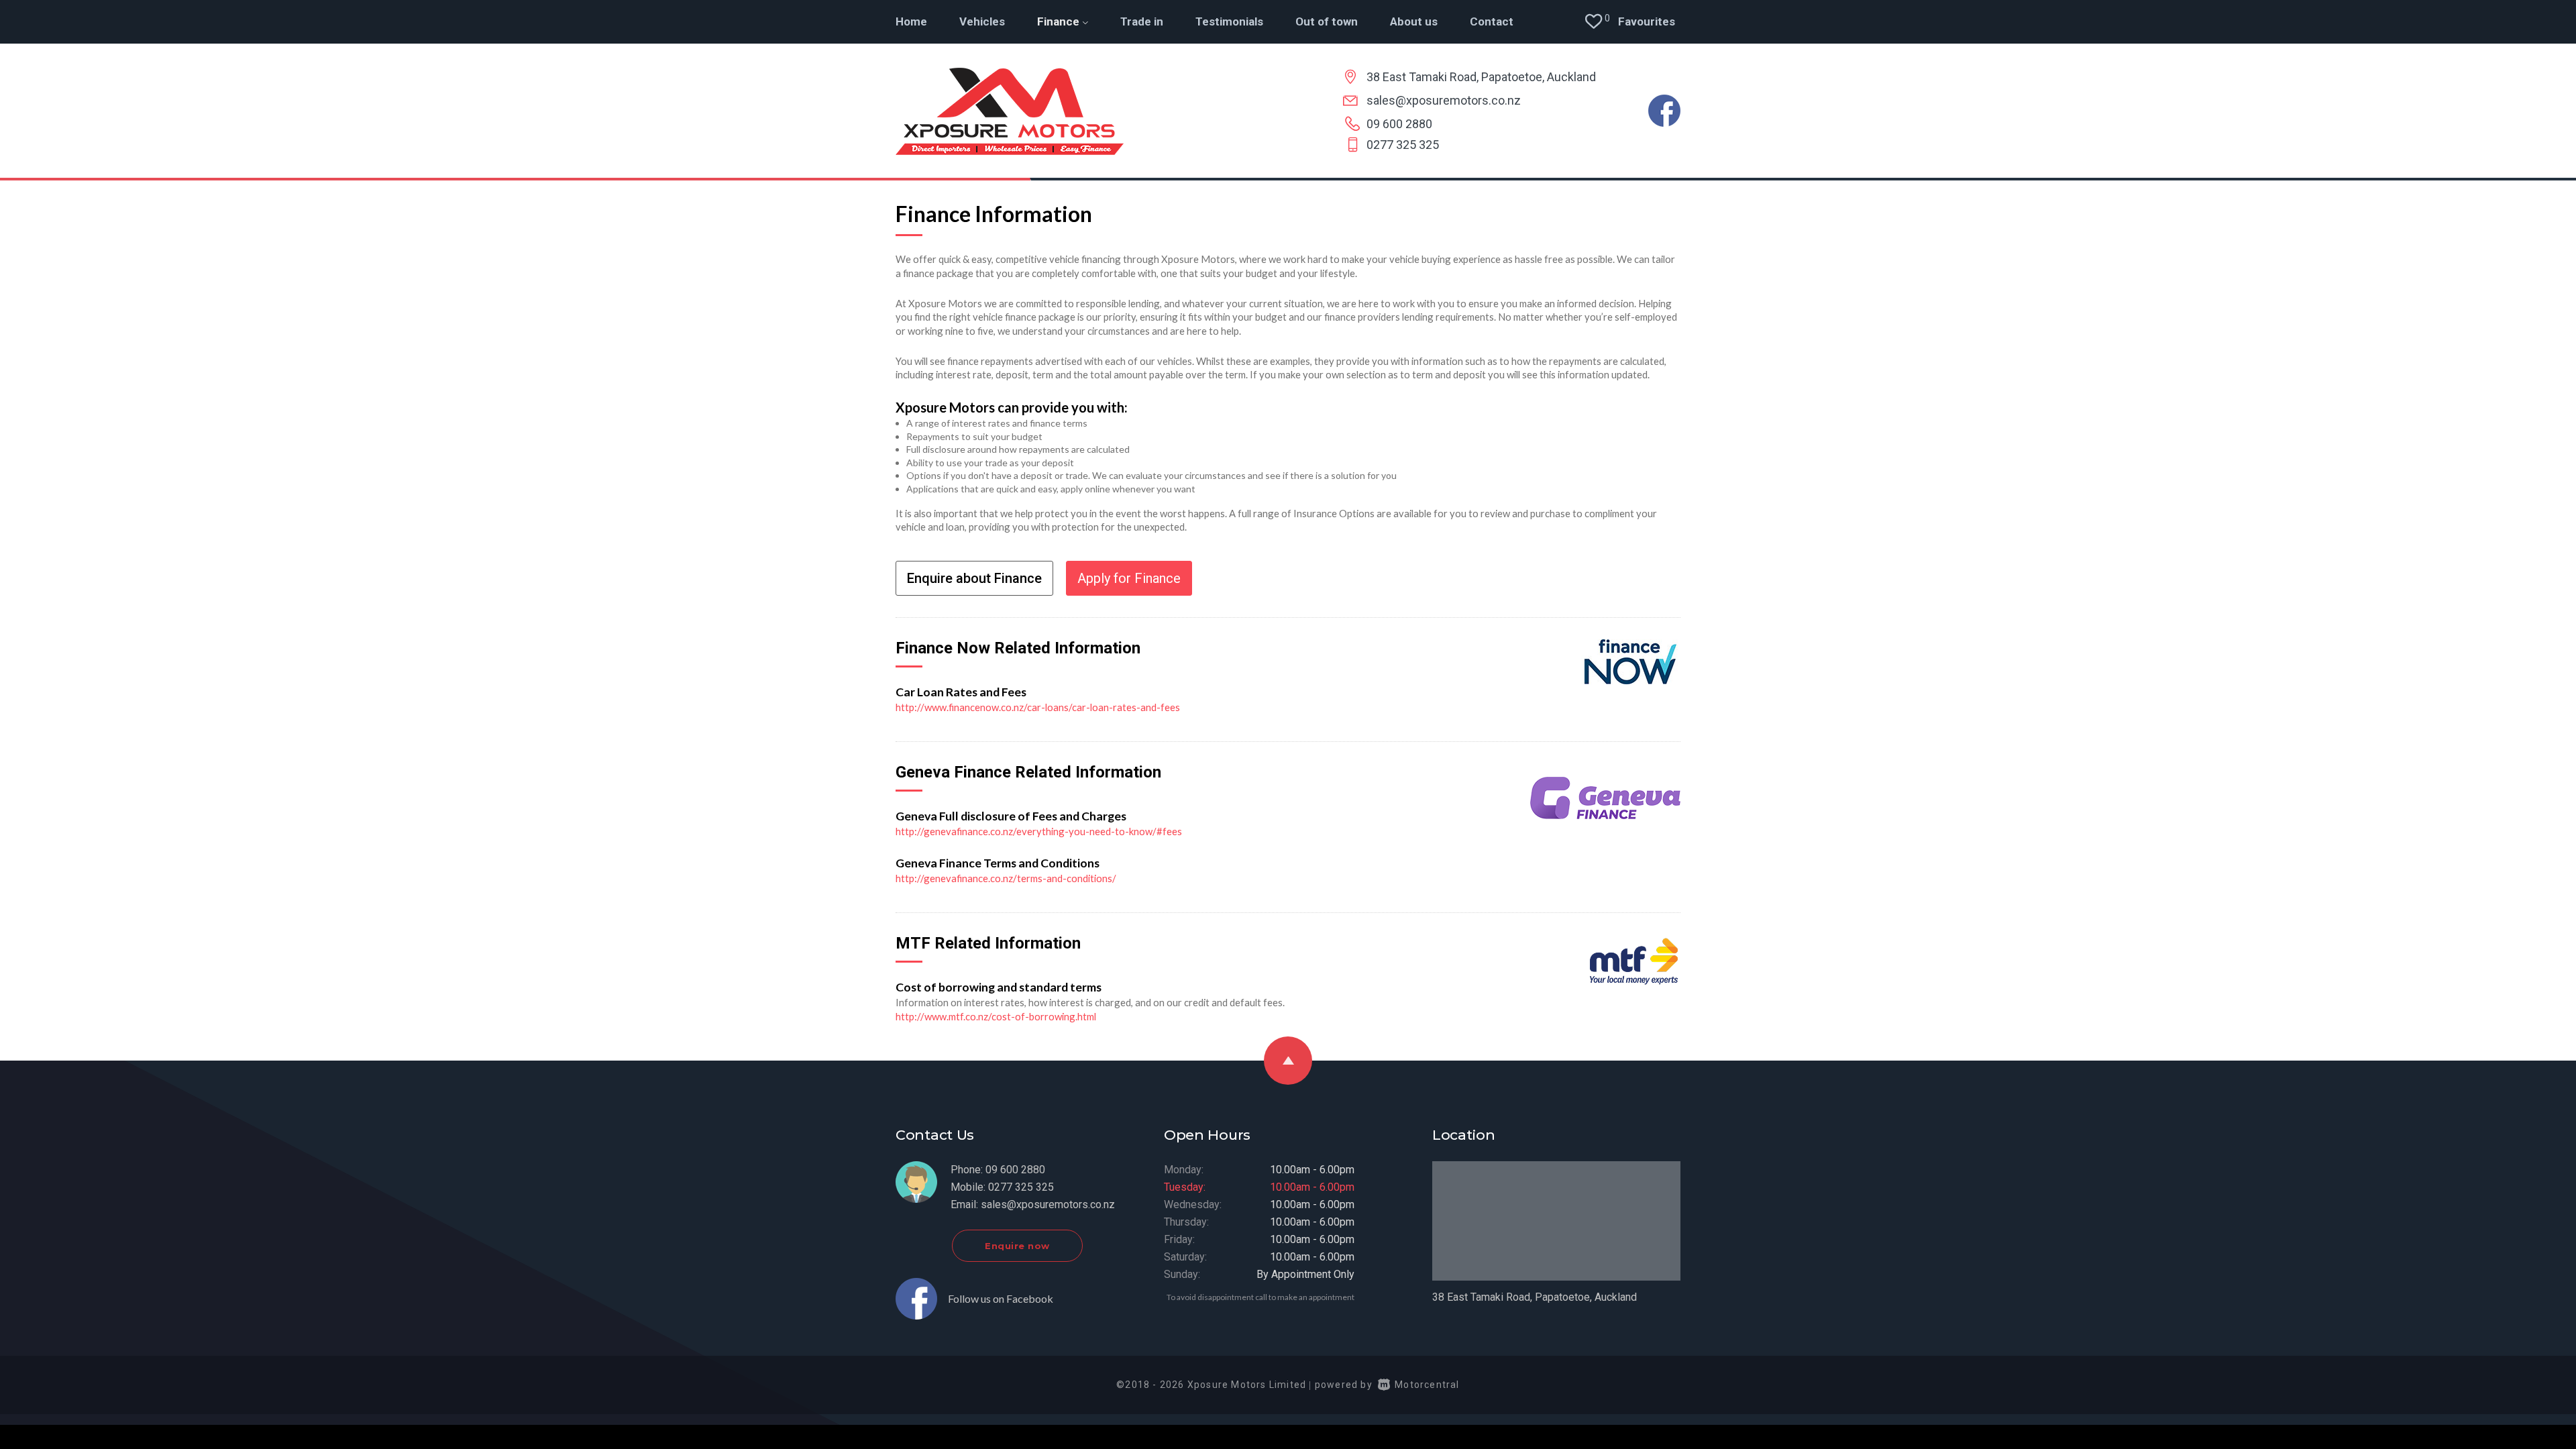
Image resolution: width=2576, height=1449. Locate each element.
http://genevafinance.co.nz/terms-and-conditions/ (1006, 878)
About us (1414, 21)
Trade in (1142, 21)
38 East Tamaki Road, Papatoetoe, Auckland (1481, 77)
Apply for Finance (1129, 578)
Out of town (1327, 21)
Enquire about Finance (974, 578)
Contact (1492, 21)
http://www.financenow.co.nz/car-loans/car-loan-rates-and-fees (1038, 707)
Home (911, 21)
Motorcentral (1427, 1385)
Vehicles (982, 21)
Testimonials (1229, 21)
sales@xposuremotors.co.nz (1444, 100)
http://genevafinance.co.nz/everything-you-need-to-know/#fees (1039, 831)
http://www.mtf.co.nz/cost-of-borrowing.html (996, 1016)
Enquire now (1017, 1246)
